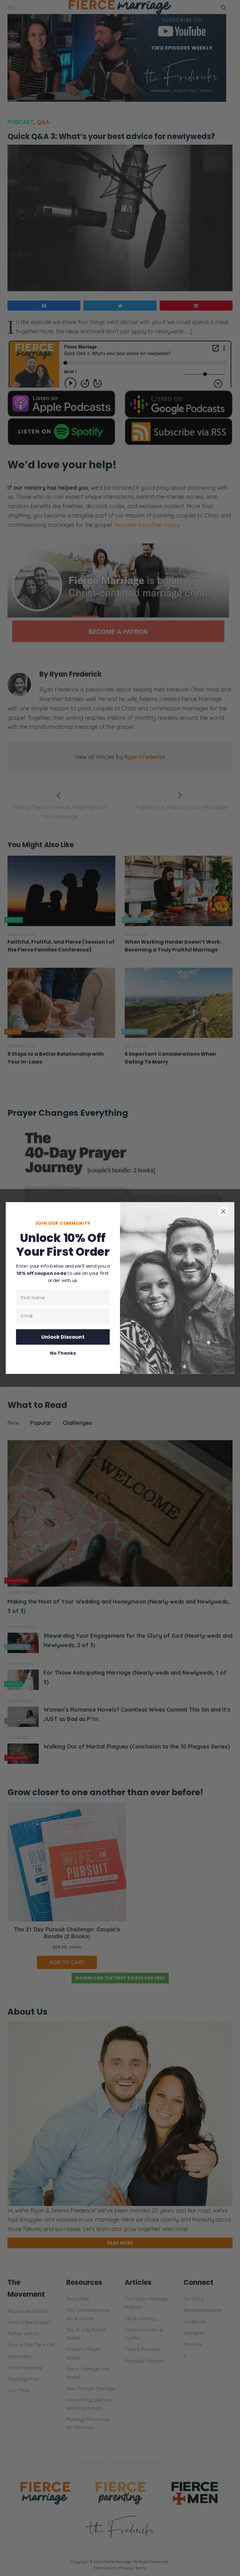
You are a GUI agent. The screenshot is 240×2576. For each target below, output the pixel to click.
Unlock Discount (63, 1337)
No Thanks (63, 1353)
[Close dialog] (223, 1211)
